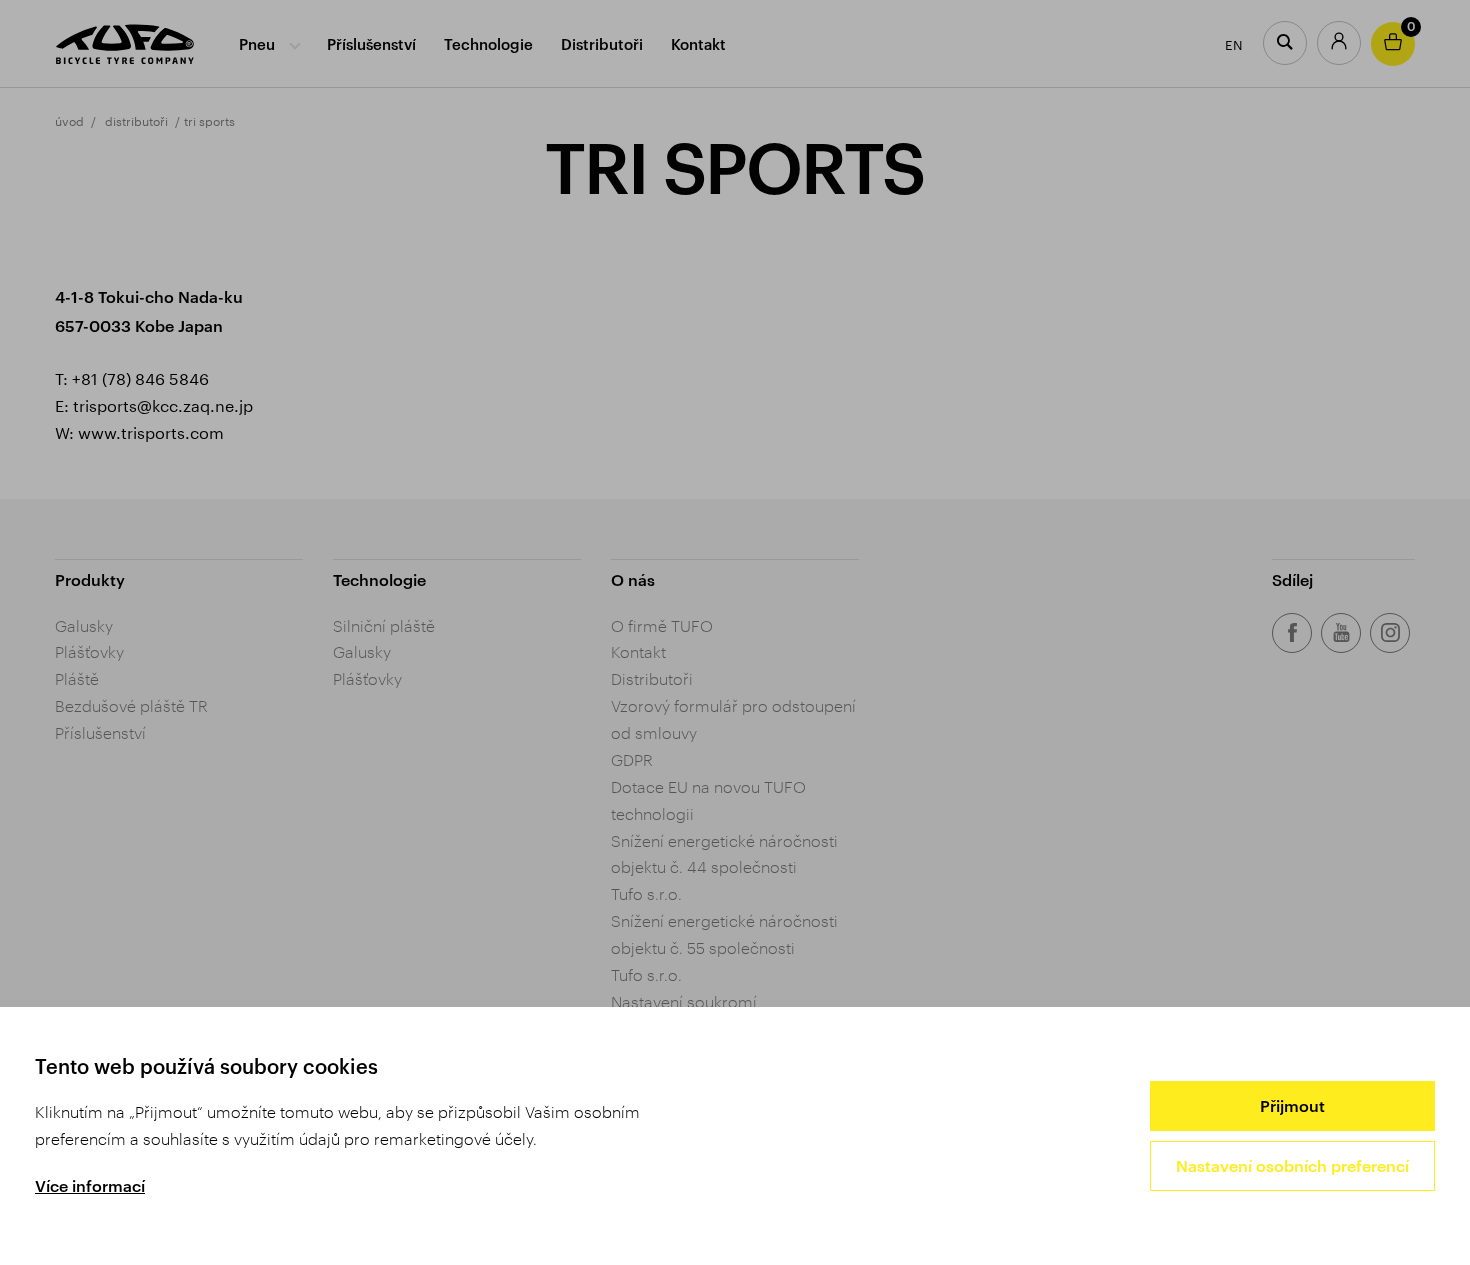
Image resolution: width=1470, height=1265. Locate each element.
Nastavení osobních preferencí (1292, 1165)
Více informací (90, 1185)
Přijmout (1292, 1105)
